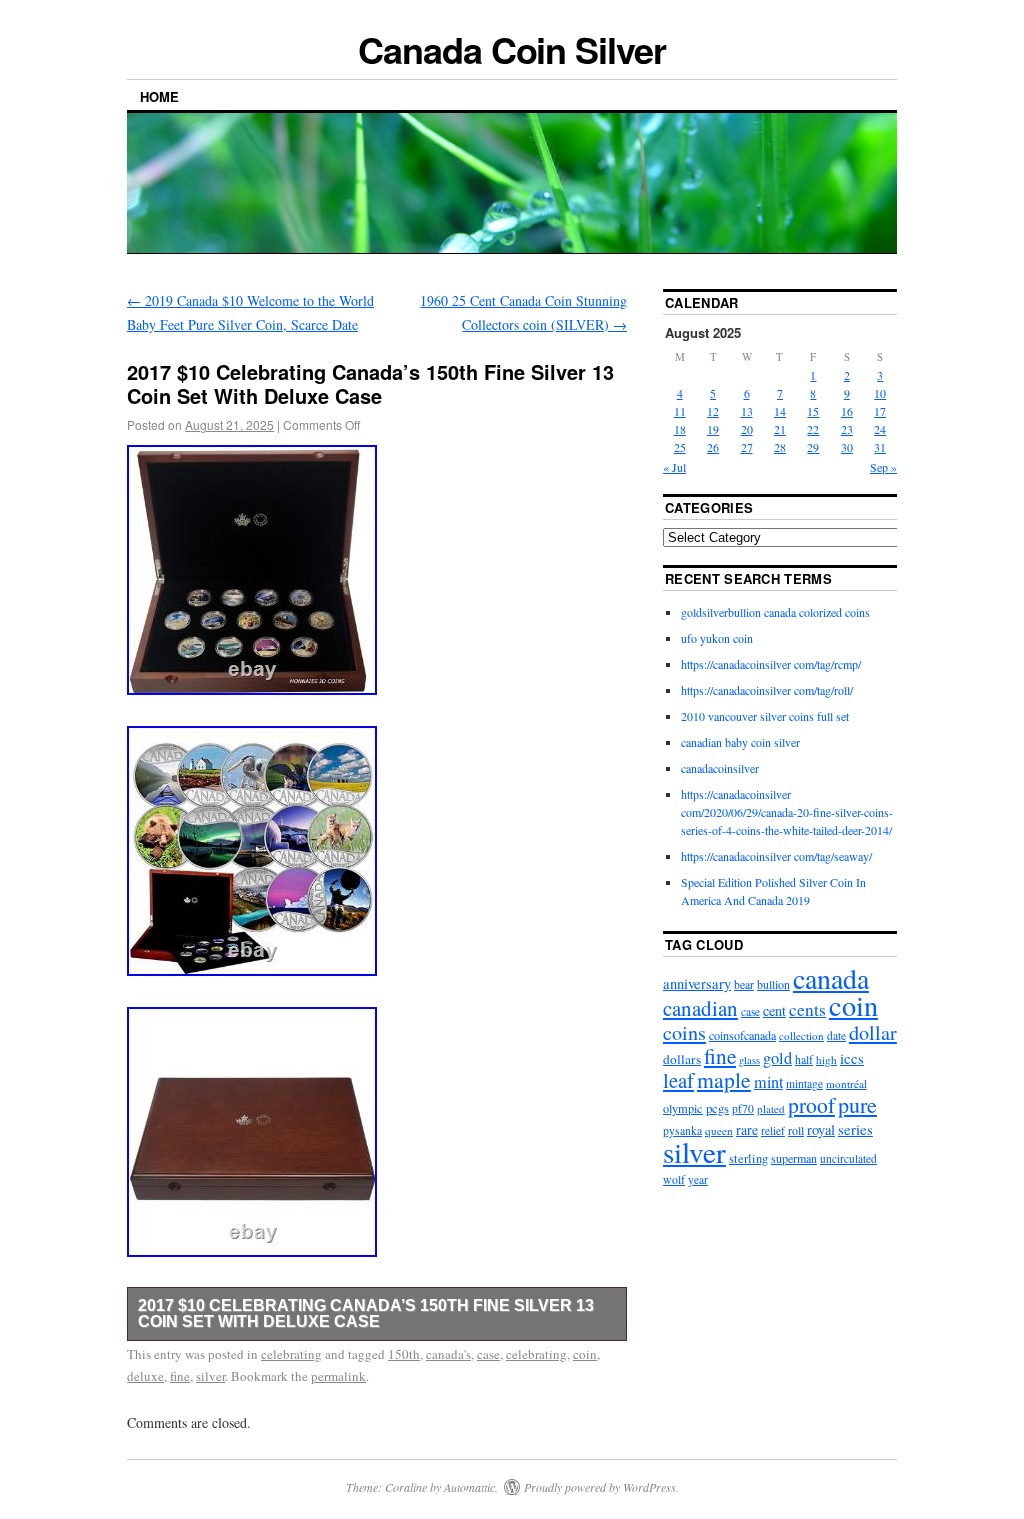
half (804, 1059)
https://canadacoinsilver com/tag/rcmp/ (771, 664)
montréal (846, 1083)
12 (713, 411)
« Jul (674, 467)
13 (747, 411)
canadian (700, 1008)
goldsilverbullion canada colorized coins (775, 612)
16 (847, 411)
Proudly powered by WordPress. (601, 1487)
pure (857, 1104)
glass (749, 1060)
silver (210, 1376)
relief (773, 1130)
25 (680, 447)
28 (780, 447)
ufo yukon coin (717, 638)
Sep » (883, 467)
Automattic (469, 1487)
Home (159, 96)
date (836, 1035)
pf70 (743, 1108)
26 (713, 447)
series (855, 1129)
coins (684, 1032)
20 (747, 429)
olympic (683, 1108)
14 (780, 411)
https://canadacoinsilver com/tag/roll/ (767, 690)
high (826, 1059)
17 (880, 411)
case (488, 1354)
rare (747, 1129)
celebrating (291, 1354)
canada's (448, 1354)
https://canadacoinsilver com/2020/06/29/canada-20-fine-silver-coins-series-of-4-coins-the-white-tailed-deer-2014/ (787, 812)
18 (680, 429)
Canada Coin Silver (512, 49)
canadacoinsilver (720, 768)
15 (813, 411)
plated (771, 1108)
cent (774, 1010)
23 (847, 429)
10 (880, 393)
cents (807, 1009)
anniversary (697, 983)
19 (713, 429)
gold (777, 1058)
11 (680, 411)
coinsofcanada (742, 1035)
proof (811, 1104)
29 (813, 447)
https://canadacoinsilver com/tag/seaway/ (776, 856)
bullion (773, 984)
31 (880, 447)
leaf (678, 1080)
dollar (873, 1032)
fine (180, 1376)
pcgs (717, 1108)
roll (796, 1130)
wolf (674, 1179)
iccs (852, 1058)
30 (847, 447)
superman (794, 1158)
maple (724, 1079)
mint (768, 1082)
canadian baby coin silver (740, 742)
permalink (338, 1376)
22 (813, 429)
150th (404, 1354)
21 (780, 429)
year (698, 1179)
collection (801, 1035)
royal (821, 1129)
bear (744, 984)
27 (747, 447)
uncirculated (848, 1158)
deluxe (145, 1376)
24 (880, 429)
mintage (804, 1083)
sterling (748, 1158)
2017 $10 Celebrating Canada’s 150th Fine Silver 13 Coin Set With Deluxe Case (366, 1313)
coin (585, 1354)
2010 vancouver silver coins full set (765, 716)
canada (831, 978)
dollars (682, 1059)
